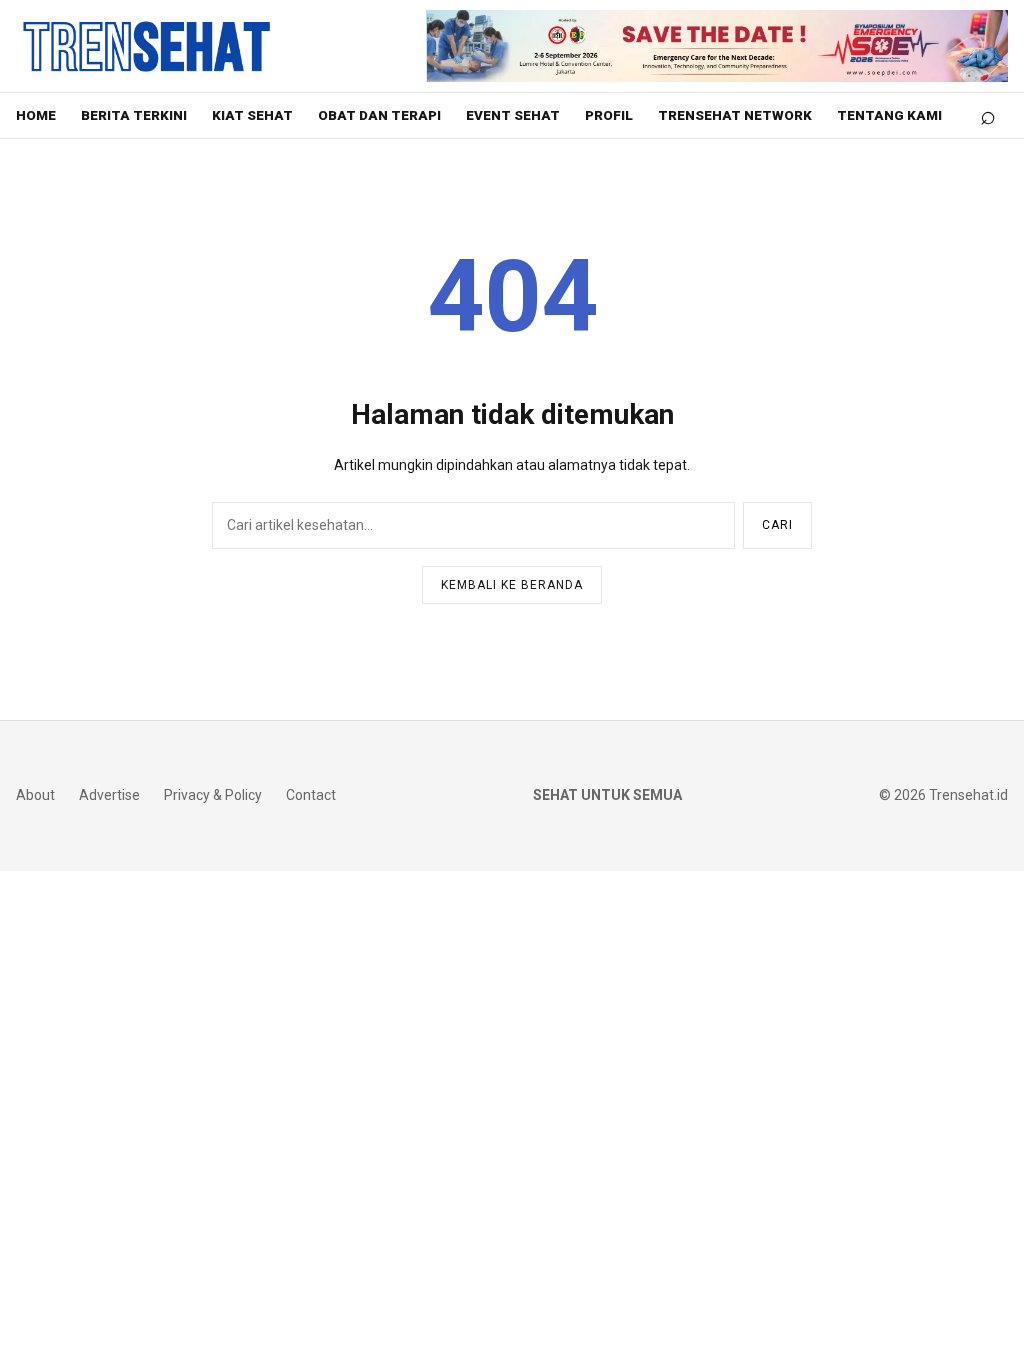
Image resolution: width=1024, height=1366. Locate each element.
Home (36, 115)
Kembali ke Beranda (511, 585)
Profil (609, 115)
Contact (311, 795)
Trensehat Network (735, 115)
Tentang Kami (889, 115)
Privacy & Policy (213, 795)
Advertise (109, 795)
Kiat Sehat (252, 115)
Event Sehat (513, 115)
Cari (777, 525)
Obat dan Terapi (379, 115)
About (35, 795)
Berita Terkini (134, 115)
